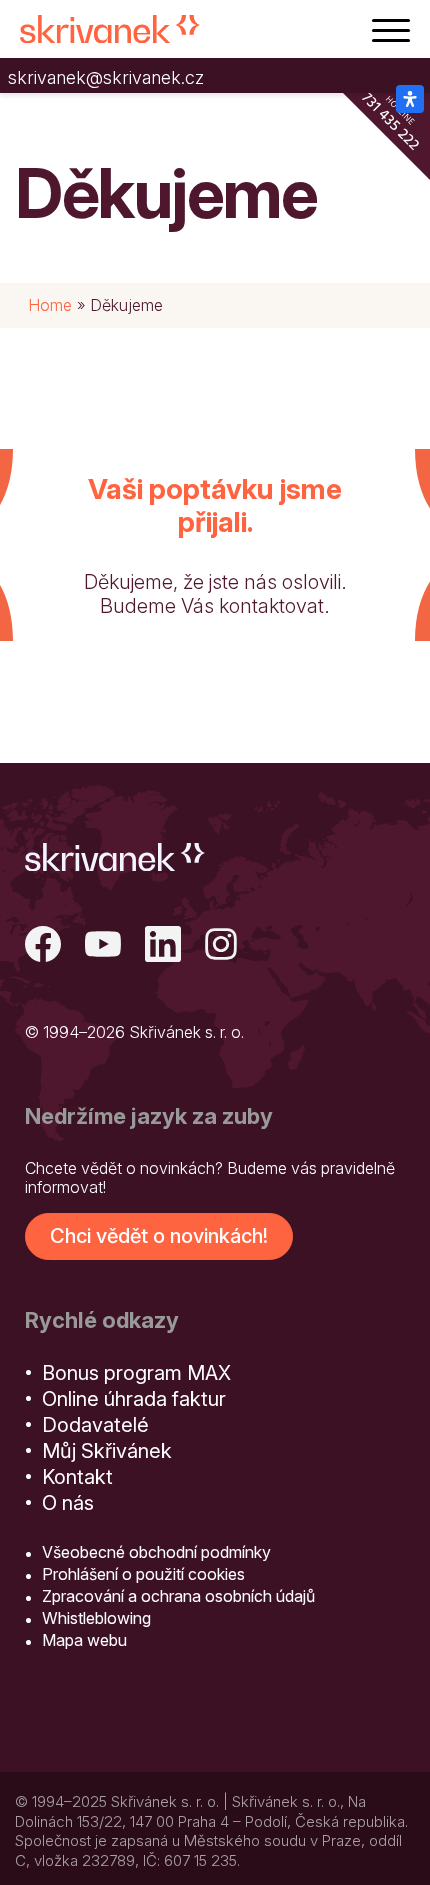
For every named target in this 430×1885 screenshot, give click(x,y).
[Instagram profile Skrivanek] (223, 946)
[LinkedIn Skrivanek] (163, 946)
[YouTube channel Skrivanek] (103, 946)
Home (50, 305)
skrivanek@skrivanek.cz (106, 77)
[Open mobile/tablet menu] (391, 29)
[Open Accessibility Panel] (410, 99)
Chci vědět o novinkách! (159, 1236)
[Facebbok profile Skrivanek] (43, 946)
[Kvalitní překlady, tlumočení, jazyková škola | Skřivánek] (110, 29)
